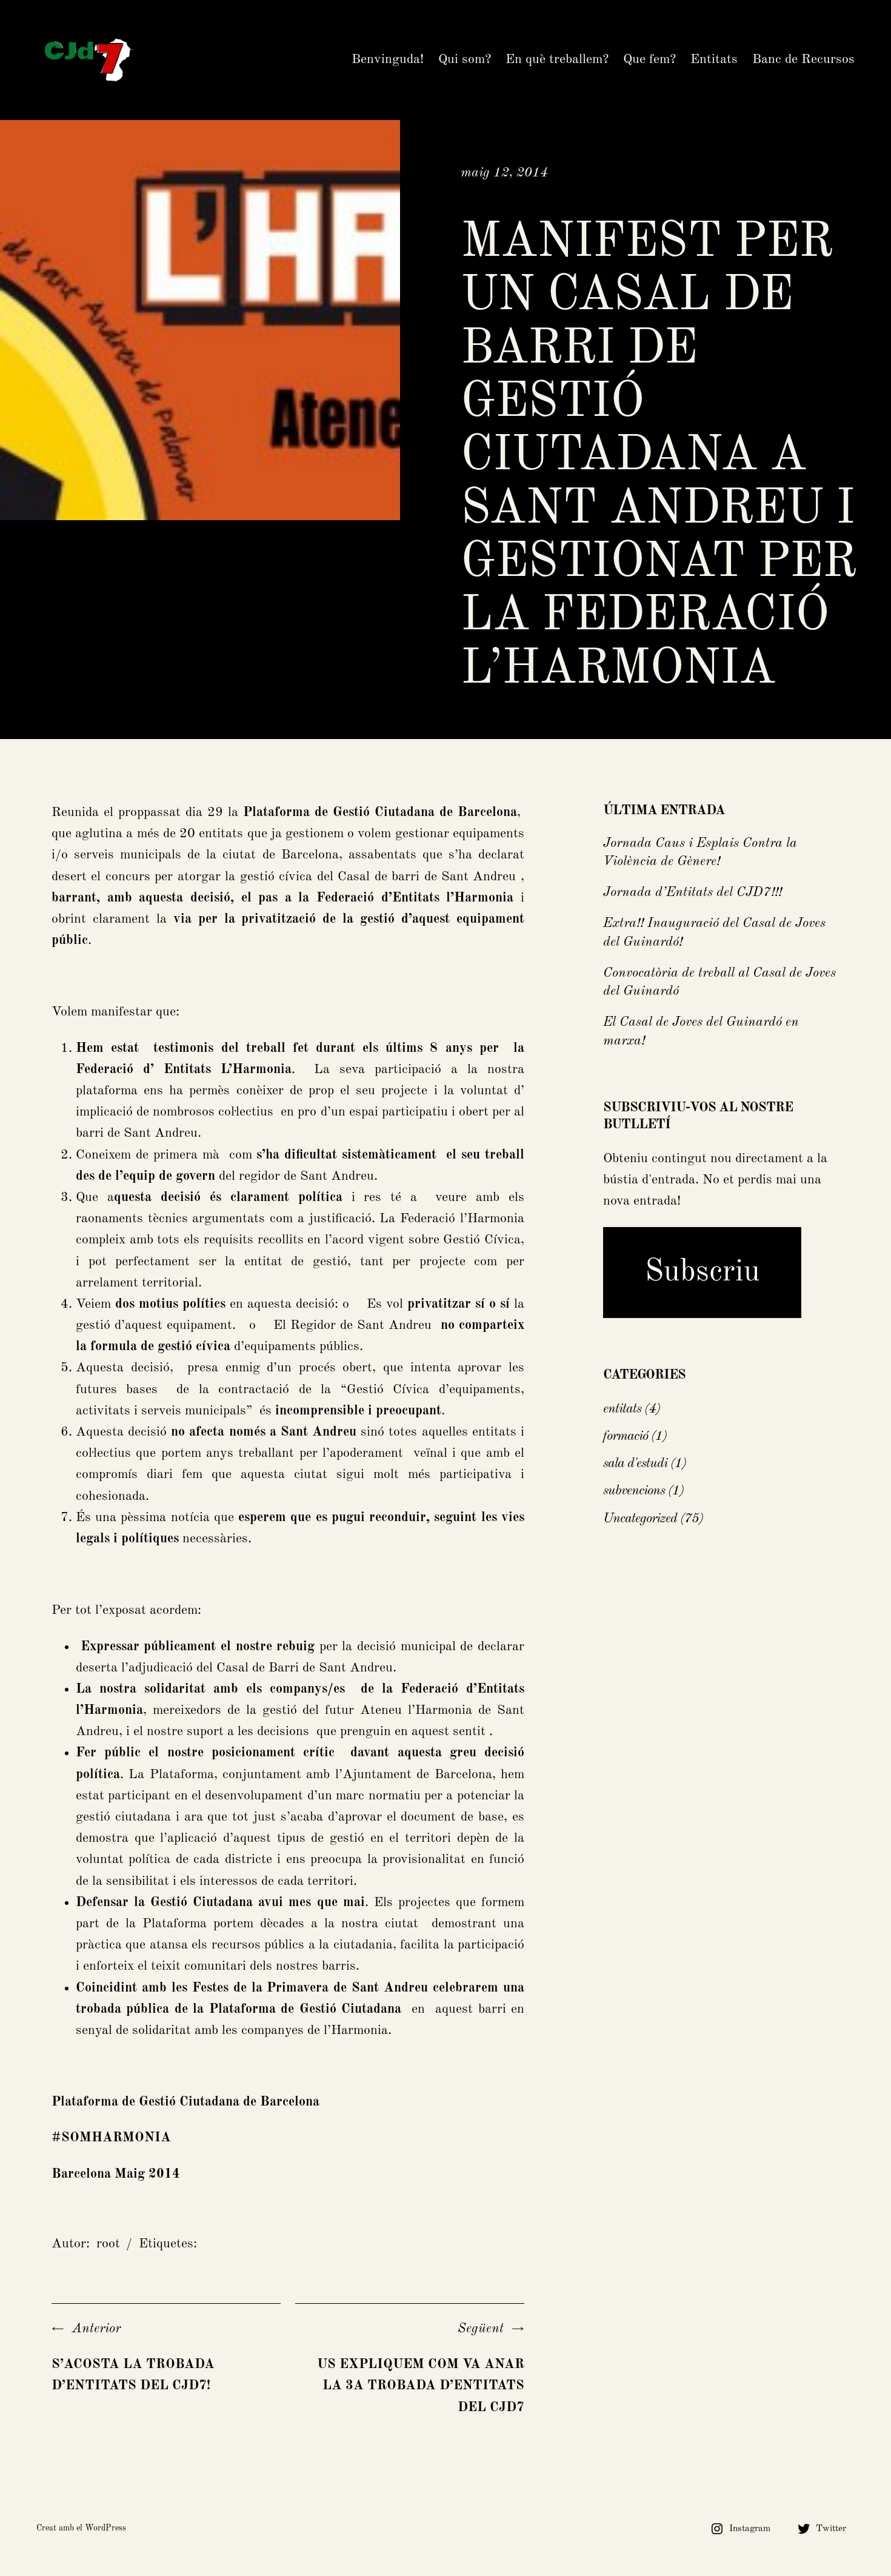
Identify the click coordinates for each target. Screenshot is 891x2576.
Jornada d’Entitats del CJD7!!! (692, 892)
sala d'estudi (635, 1464)
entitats (622, 1409)
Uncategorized (640, 1519)
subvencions (634, 1491)
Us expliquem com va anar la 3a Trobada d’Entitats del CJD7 (421, 2386)
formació (626, 1436)
